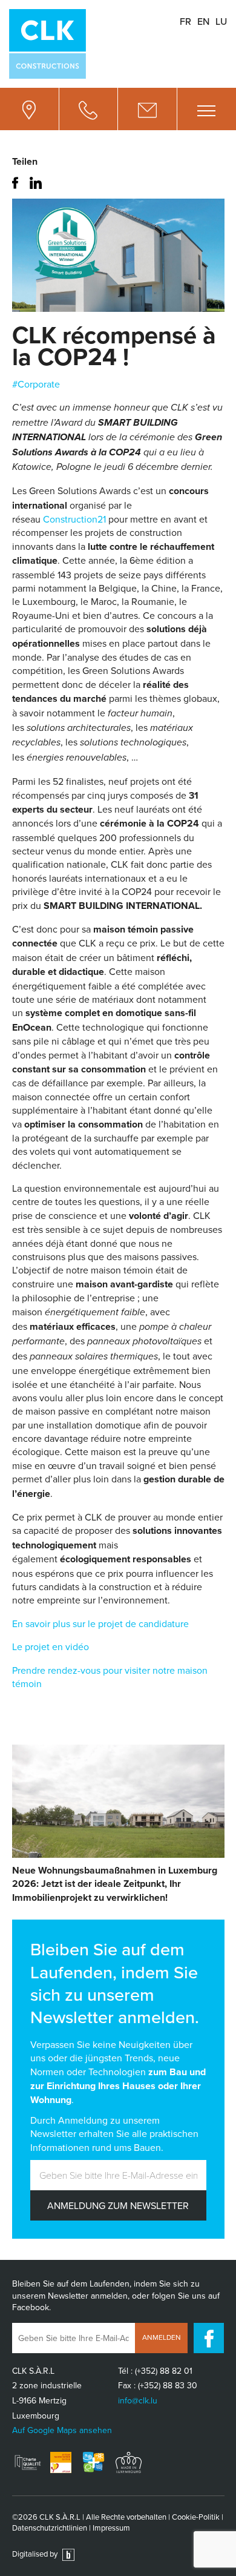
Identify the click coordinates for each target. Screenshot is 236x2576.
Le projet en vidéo (51, 1646)
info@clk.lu (138, 2400)
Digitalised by (36, 2554)
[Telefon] (89, 109)
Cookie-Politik (196, 2517)
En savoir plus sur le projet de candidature (100, 1623)
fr (185, 21)
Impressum (111, 2528)
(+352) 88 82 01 (164, 2371)
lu (221, 21)
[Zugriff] (30, 109)
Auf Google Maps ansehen (62, 2430)
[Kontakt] (148, 109)
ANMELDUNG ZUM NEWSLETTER (118, 2205)
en (203, 21)
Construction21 (74, 519)
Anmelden (162, 2337)
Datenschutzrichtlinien (50, 2528)
